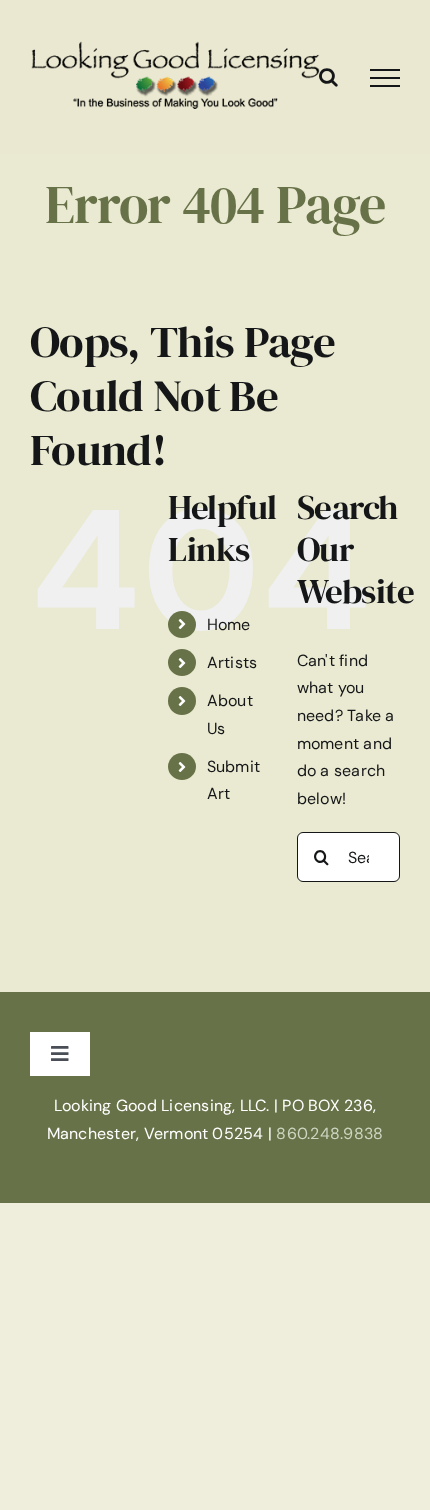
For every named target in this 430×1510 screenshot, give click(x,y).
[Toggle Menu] (385, 78)
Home (229, 624)
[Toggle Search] (328, 77)
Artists (232, 662)
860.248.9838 (329, 1133)
